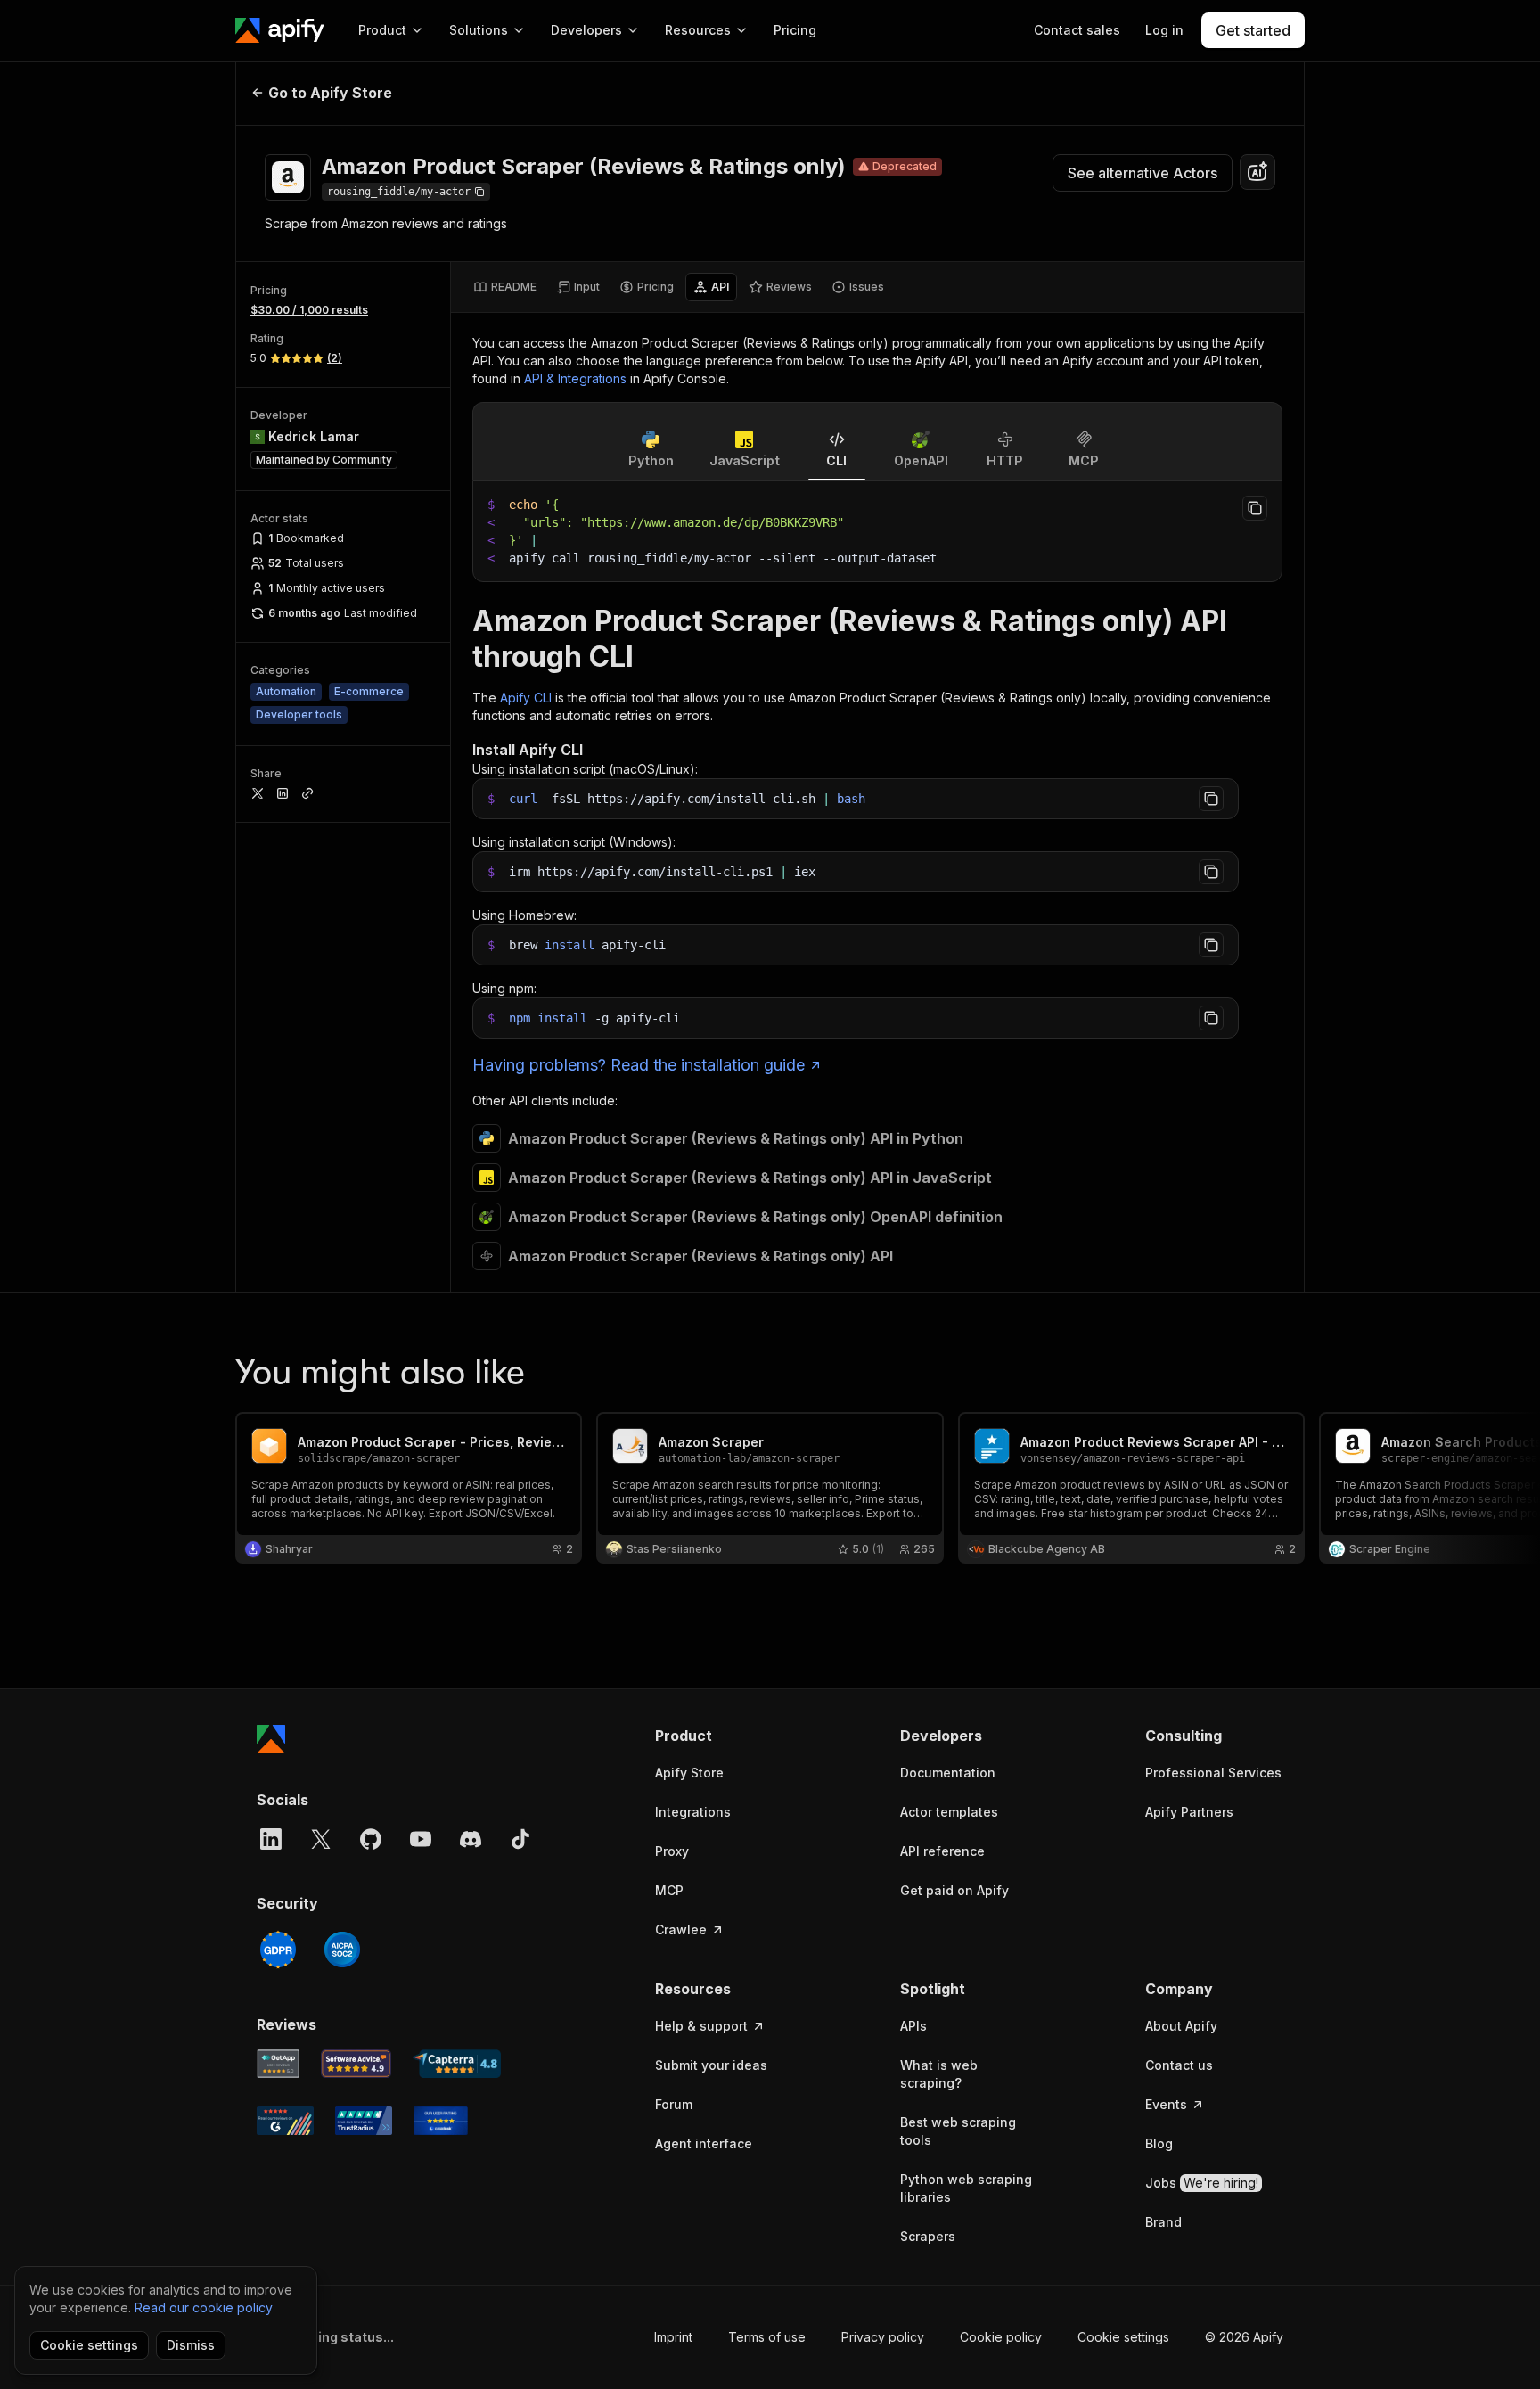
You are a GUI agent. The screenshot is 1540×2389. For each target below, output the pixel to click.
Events (1166, 2104)
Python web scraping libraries (966, 2188)
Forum (674, 2104)
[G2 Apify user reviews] (285, 2121)
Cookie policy (1001, 2337)
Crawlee (681, 1929)
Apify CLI (526, 698)
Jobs (1202, 2183)
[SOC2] (342, 1950)
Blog (1159, 2143)
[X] (321, 1839)
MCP (669, 1890)
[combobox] (1257, 172)
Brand (1163, 2222)
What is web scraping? (939, 2074)
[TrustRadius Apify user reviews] (364, 2121)
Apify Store (689, 1773)
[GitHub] (371, 1839)
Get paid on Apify (954, 1890)
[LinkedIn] (271, 1839)
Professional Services (1213, 1773)
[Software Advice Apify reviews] (356, 2064)
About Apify (1181, 2026)
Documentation (948, 1773)
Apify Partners (1189, 1812)
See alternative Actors (1143, 173)
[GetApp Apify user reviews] (278, 2064)
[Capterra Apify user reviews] (457, 2064)
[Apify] (280, 30)
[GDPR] (278, 1950)
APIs (913, 2026)
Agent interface (704, 2143)
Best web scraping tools (958, 2131)
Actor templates (949, 1812)
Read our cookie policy (204, 2307)
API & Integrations (575, 378)
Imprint (673, 2337)
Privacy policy (883, 2337)
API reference (942, 1851)
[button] (724, 1736)
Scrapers (928, 2236)
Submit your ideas (711, 2065)
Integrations (693, 1812)
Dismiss (191, 2345)
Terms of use (767, 2337)
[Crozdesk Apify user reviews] (441, 2121)
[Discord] (471, 1839)
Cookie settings (1123, 2337)
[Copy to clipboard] (1255, 508)
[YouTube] (421, 1839)
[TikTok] (520, 1839)
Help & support (701, 2026)
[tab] (505, 287)
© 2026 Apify (1244, 2337)
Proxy (672, 1851)
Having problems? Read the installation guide (639, 1065)
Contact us (1179, 2065)
